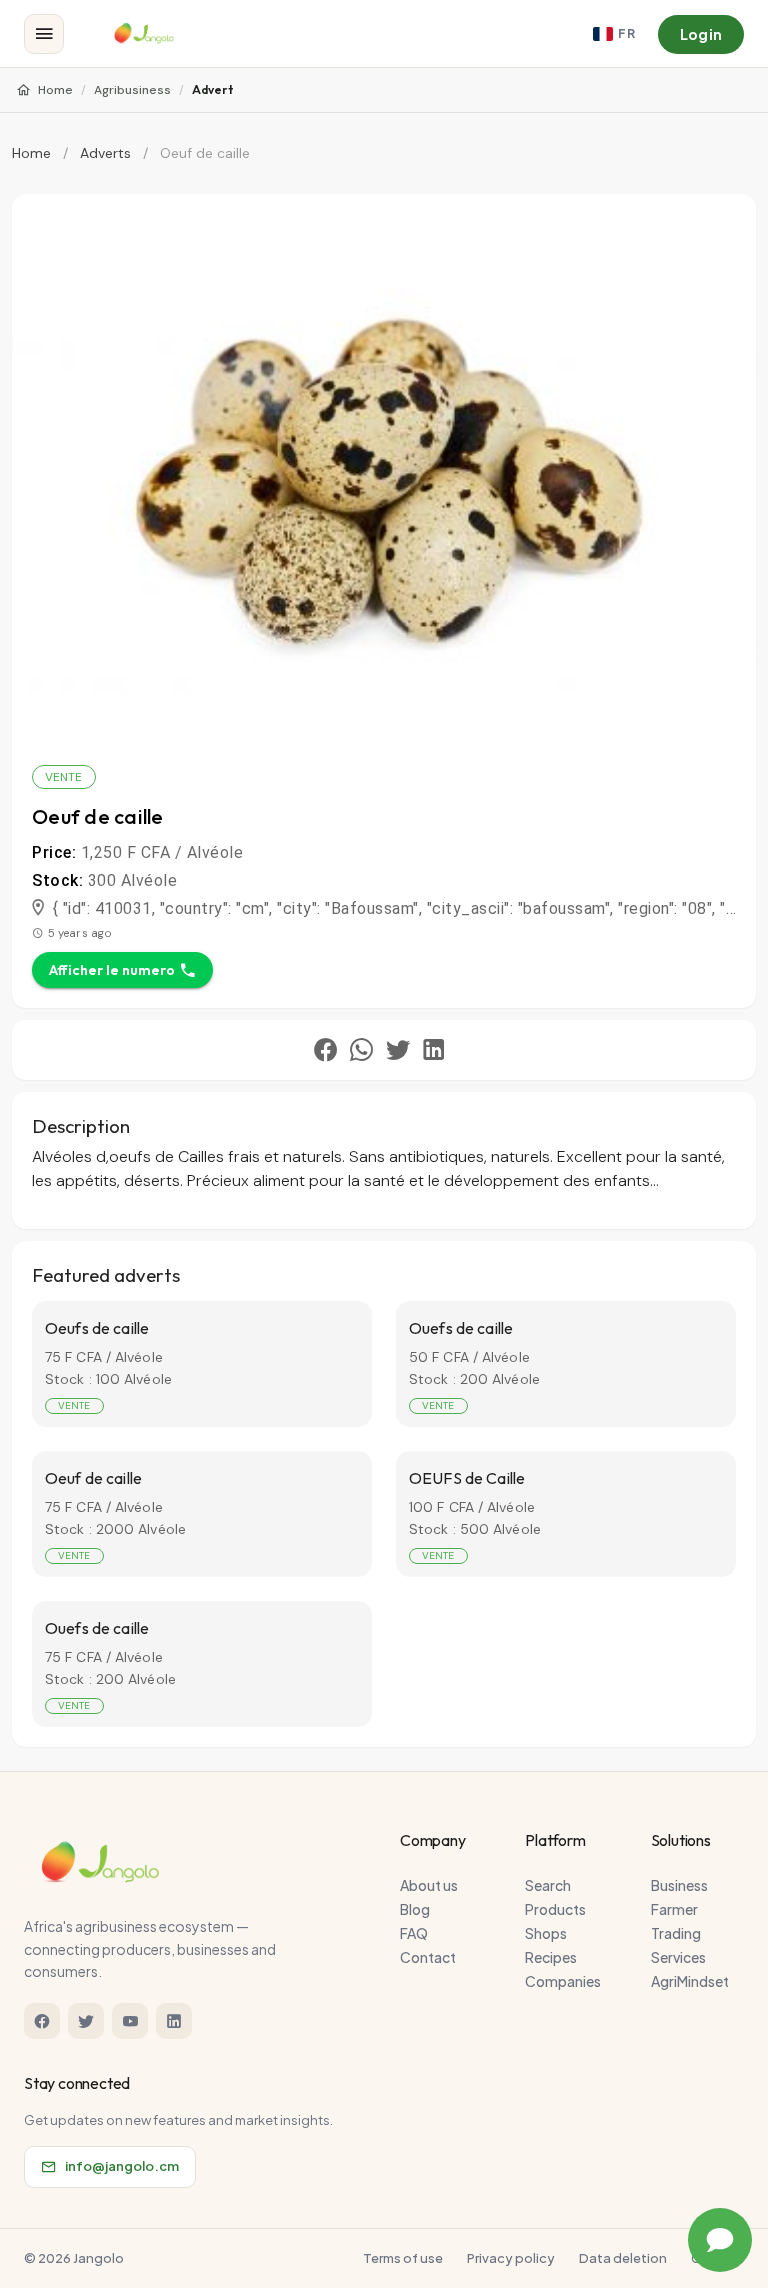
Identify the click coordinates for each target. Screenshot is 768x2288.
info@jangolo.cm (122, 2166)
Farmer (674, 1909)
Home (55, 90)
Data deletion (623, 2258)
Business (679, 1885)
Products (555, 1909)
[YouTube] (130, 2021)
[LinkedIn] (174, 2021)
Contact (428, 1957)
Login (701, 34)
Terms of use (403, 2258)
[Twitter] (86, 2021)
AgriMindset (690, 1981)
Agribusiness (132, 90)
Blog (415, 1909)
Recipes (551, 1957)
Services (678, 1957)
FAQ (414, 1933)
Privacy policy (511, 2258)
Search (548, 1885)
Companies (563, 1981)
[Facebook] (42, 2021)
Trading (676, 1933)
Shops (546, 1933)
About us (429, 1885)
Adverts (105, 153)
